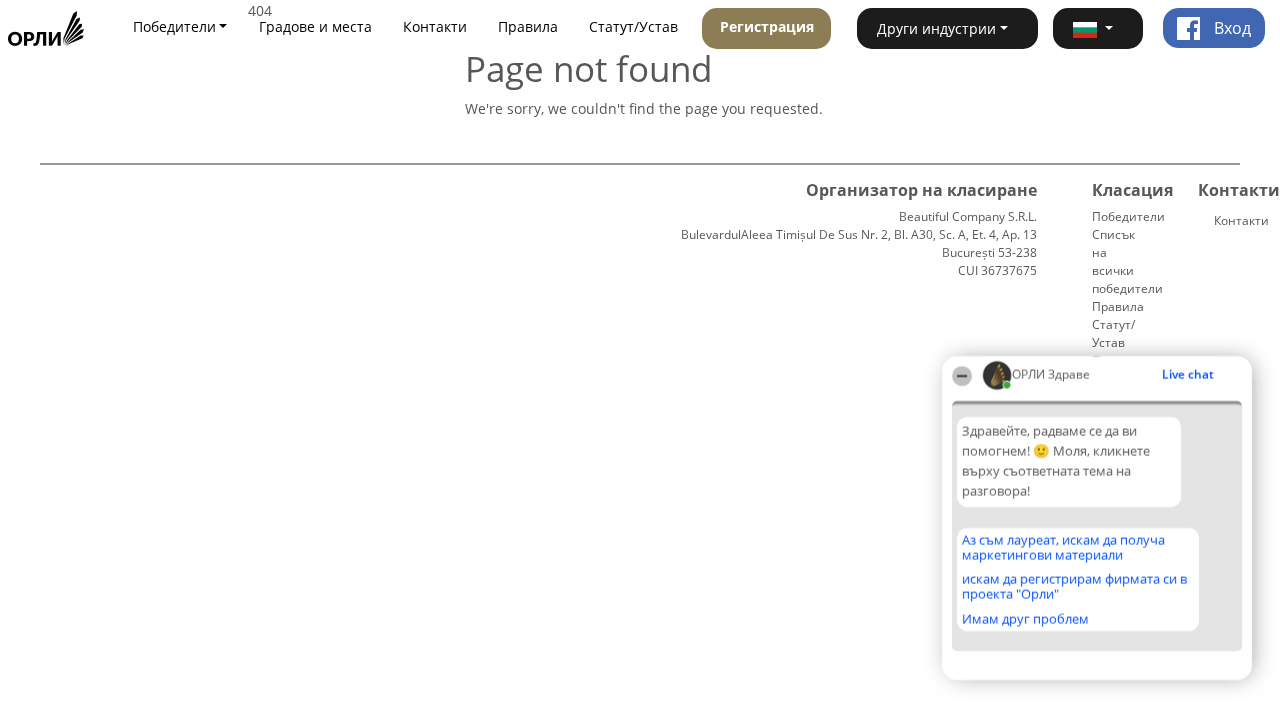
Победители (1128, 216)
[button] (1098, 28)
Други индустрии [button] (936, 28)
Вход (1230, 28)
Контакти (435, 26)
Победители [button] (174, 26)
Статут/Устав (633, 26)
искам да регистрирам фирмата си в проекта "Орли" (1074, 586)
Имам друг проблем (1025, 619)
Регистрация (767, 26)
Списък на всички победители (1127, 261)
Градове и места (315, 26)
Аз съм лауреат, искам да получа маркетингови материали (1063, 547)
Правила (528, 26)
